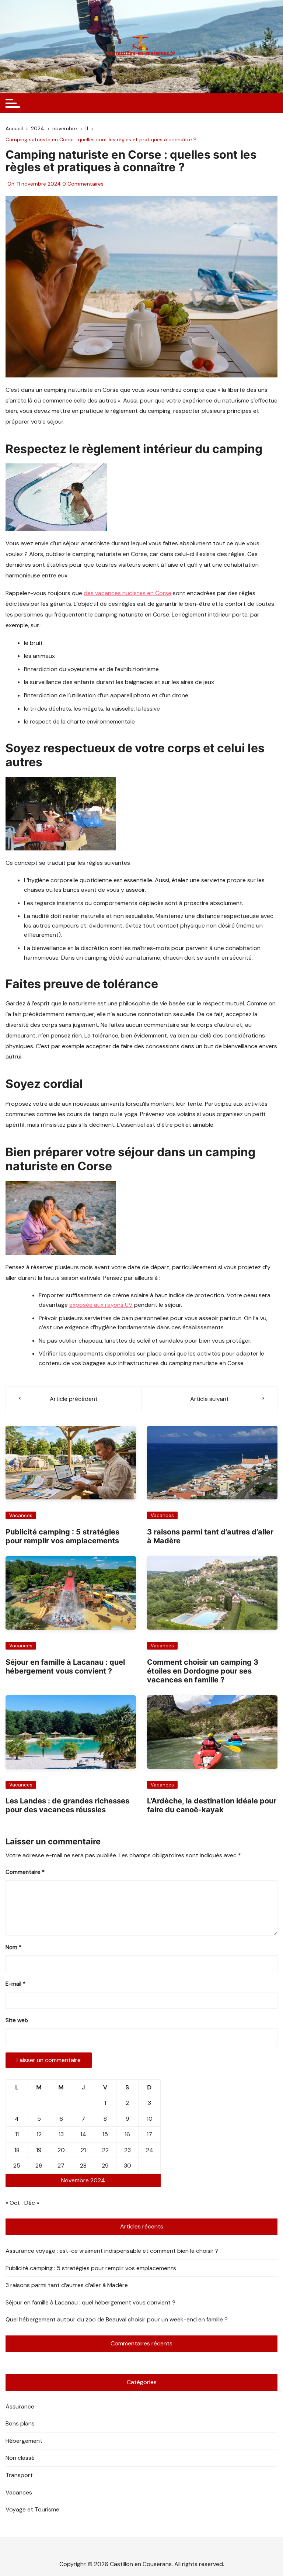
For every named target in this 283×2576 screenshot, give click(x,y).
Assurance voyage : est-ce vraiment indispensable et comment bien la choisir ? (112, 2251)
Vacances (21, 1515)
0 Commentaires (83, 184)
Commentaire (25, 1872)
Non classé (20, 2458)
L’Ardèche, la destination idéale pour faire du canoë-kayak (212, 1805)
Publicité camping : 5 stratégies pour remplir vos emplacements (62, 1536)
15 (105, 2134)
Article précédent (74, 1399)
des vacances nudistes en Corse (127, 593)
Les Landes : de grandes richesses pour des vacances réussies (67, 1805)
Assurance (20, 2406)
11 (17, 2134)
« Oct (13, 2203)
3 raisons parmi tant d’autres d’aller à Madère (67, 2285)
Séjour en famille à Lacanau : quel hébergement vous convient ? (65, 1667)
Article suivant (209, 1399)
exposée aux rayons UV (101, 1305)
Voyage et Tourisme (32, 2509)
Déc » (32, 2203)
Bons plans (20, 2423)
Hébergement (24, 2441)
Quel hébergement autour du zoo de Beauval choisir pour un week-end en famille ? (117, 2319)
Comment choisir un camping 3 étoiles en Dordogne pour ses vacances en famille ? (203, 1671)
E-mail (15, 1984)
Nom (13, 1947)
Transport (19, 2475)
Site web (17, 2020)
